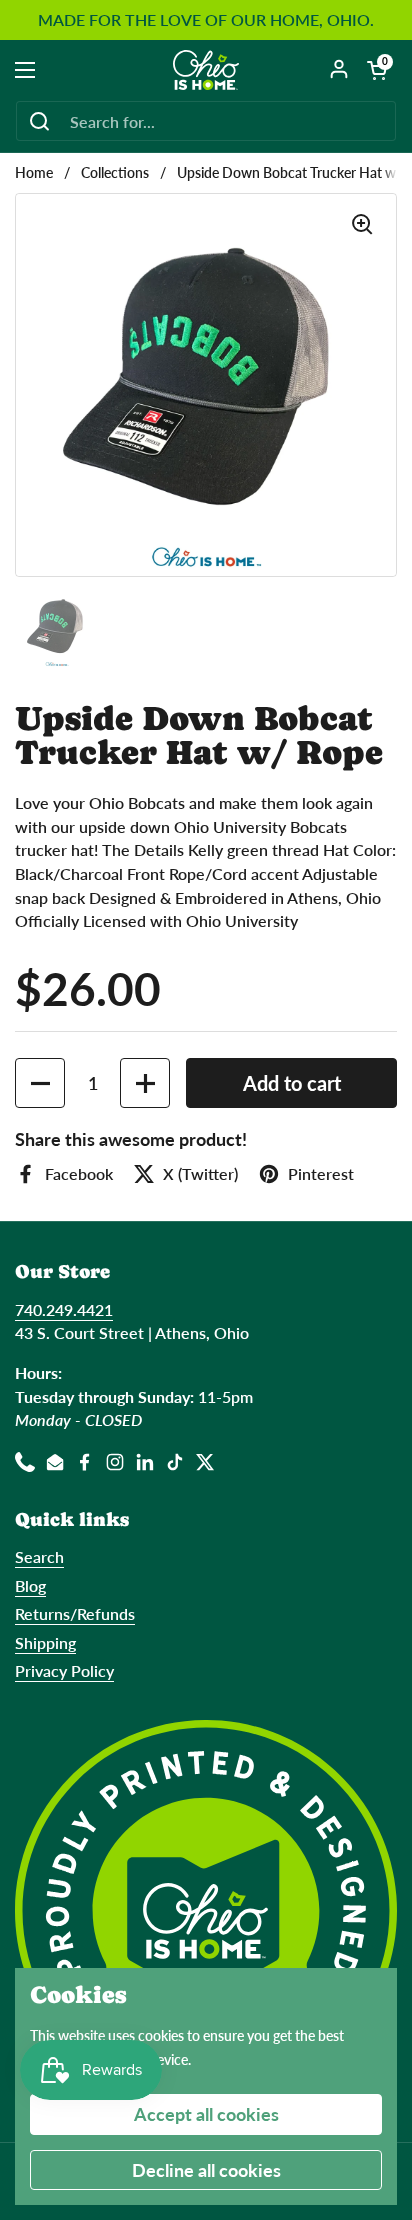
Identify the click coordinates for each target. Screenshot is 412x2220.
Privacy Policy (64, 1670)
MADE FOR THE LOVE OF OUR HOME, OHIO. (206, 20)
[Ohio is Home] (206, 70)
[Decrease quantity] (40, 1083)
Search (39, 1556)
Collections (115, 173)
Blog (30, 1585)
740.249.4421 (64, 1309)
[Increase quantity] (145, 1083)
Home (34, 173)
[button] (377, 70)
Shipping (45, 1642)
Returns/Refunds (75, 1613)
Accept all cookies (206, 2114)
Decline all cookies (206, 2170)
